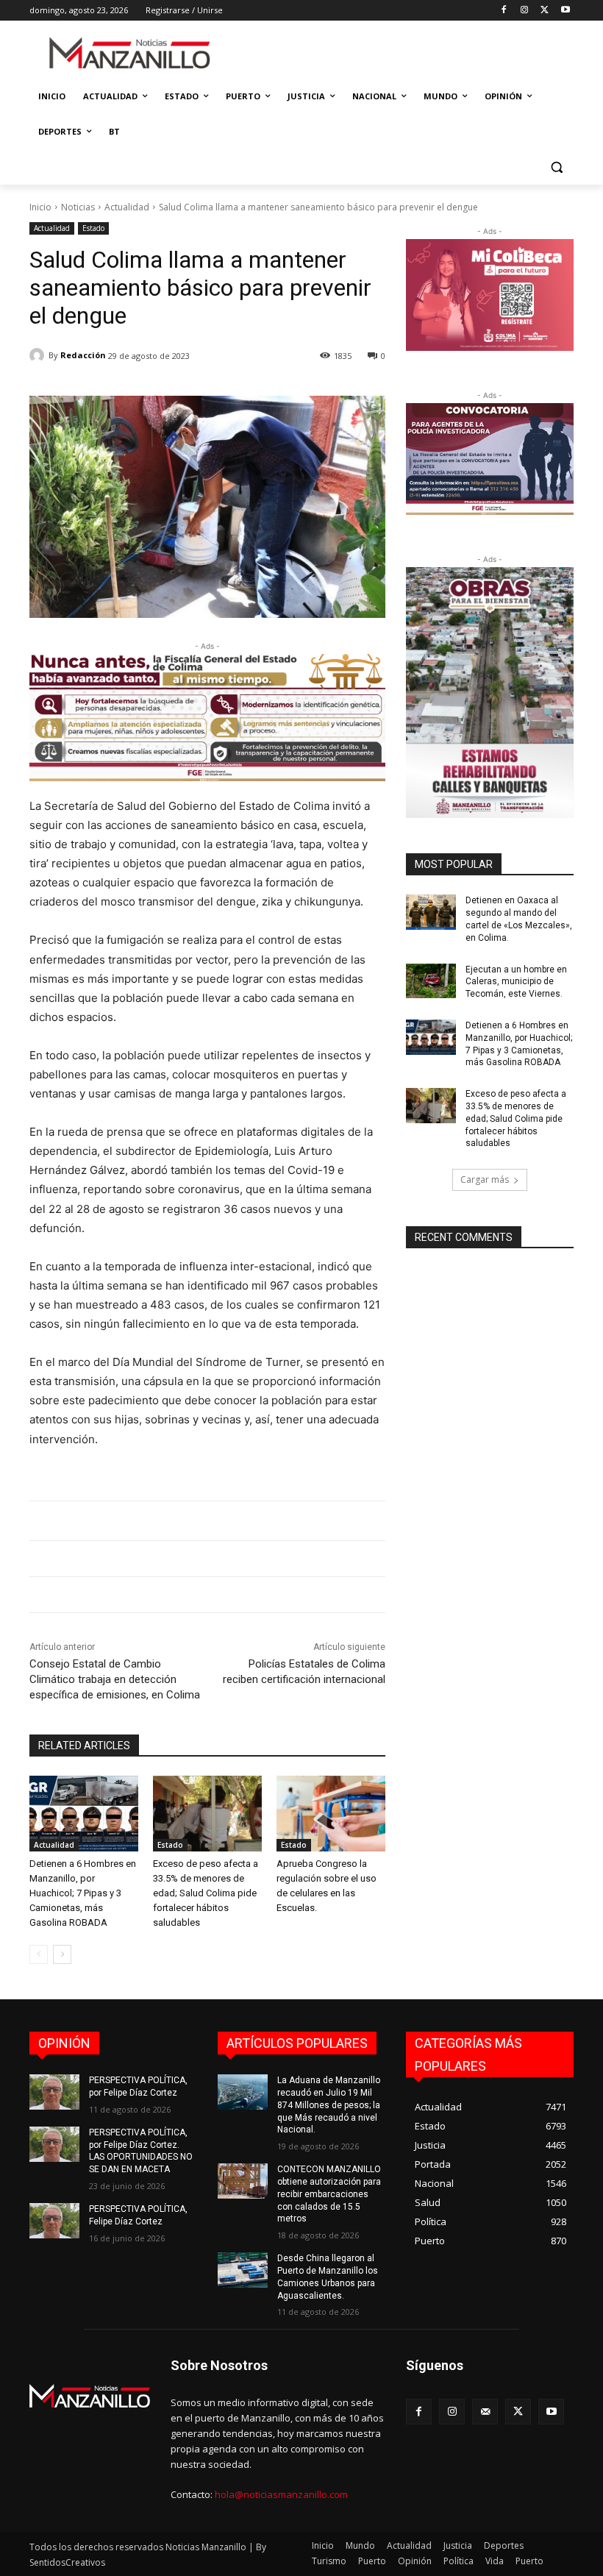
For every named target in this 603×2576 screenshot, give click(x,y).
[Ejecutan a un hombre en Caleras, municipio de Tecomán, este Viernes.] (431, 981)
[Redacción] (39, 355)
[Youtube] (565, 11)
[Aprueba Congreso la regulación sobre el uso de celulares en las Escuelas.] (331, 1814)
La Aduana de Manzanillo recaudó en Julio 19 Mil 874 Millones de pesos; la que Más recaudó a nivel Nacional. (329, 2105)
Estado (93, 228)
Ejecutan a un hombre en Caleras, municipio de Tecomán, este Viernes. (516, 982)
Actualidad (127, 207)
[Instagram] (525, 11)
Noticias (78, 207)
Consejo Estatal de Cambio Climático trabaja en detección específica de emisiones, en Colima (115, 1679)
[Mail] (485, 2412)
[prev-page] (39, 1954)
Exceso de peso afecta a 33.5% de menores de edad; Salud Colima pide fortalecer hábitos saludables (206, 1893)
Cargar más (485, 1180)
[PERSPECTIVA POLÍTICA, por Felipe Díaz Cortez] (54, 2092)
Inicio (40, 207)
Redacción (83, 355)
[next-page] (62, 1954)
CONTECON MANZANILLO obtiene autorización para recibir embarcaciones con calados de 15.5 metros (329, 2194)
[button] (556, 167)
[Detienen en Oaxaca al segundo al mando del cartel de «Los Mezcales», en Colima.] (431, 912)
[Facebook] (504, 11)
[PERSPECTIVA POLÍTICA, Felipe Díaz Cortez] (54, 2221)
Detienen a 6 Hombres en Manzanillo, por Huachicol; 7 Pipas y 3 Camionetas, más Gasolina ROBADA (83, 1893)
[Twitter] (545, 11)
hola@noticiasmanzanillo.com (281, 2494)
